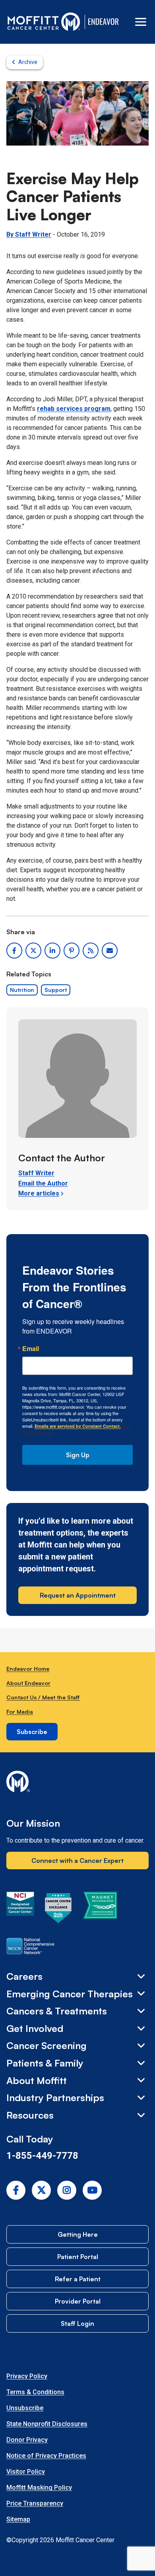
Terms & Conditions (35, 2392)
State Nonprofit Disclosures (47, 2424)
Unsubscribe (25, 2408)
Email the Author (43, 1183)
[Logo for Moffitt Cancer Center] (77, 1783)
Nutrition (22, 990)
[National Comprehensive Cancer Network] (30, 1948)
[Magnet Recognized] (100, 1909)
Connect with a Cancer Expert (77, 1861)
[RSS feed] (91, 951)
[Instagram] (67, 2190)
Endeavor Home (28, 1669)
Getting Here (78, 2234)
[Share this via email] (110, 951)
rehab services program (74, 409)
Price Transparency (35, 2503)
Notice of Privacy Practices (46, 2456)
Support (56, 990)
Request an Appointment (78, 1595)
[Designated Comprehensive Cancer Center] (20, 1909)
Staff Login (77, 2323)
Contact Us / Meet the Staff (43, 1697)
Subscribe (32, 1732)
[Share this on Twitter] (33, 951)
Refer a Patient (78, 2279)
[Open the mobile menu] (141, 22)
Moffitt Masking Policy (39, 2488)
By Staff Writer (29, 234)
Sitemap (18, 2519)
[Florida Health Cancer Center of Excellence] (58, 1909)
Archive (28, 62)
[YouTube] (92, 2190)
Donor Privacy (27, 2440)
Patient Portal (78, 2257)
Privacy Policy (27, 2376)
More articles (39, 1193)
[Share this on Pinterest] (72, 951)
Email (31, 1349)
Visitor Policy (26, 2472)
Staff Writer (36, 1173)
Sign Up (78, 1455)
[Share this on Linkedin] (52, 951)
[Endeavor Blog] (104, 22)
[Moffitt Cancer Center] (44, 22)
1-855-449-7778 (42, 2156)
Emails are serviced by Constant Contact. (78, 1426)
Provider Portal (78, 2301)
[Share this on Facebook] (14, 951)
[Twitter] (41, 2190)
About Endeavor (28, 1683)
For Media (20, 1712)
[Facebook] (16, 2190)
